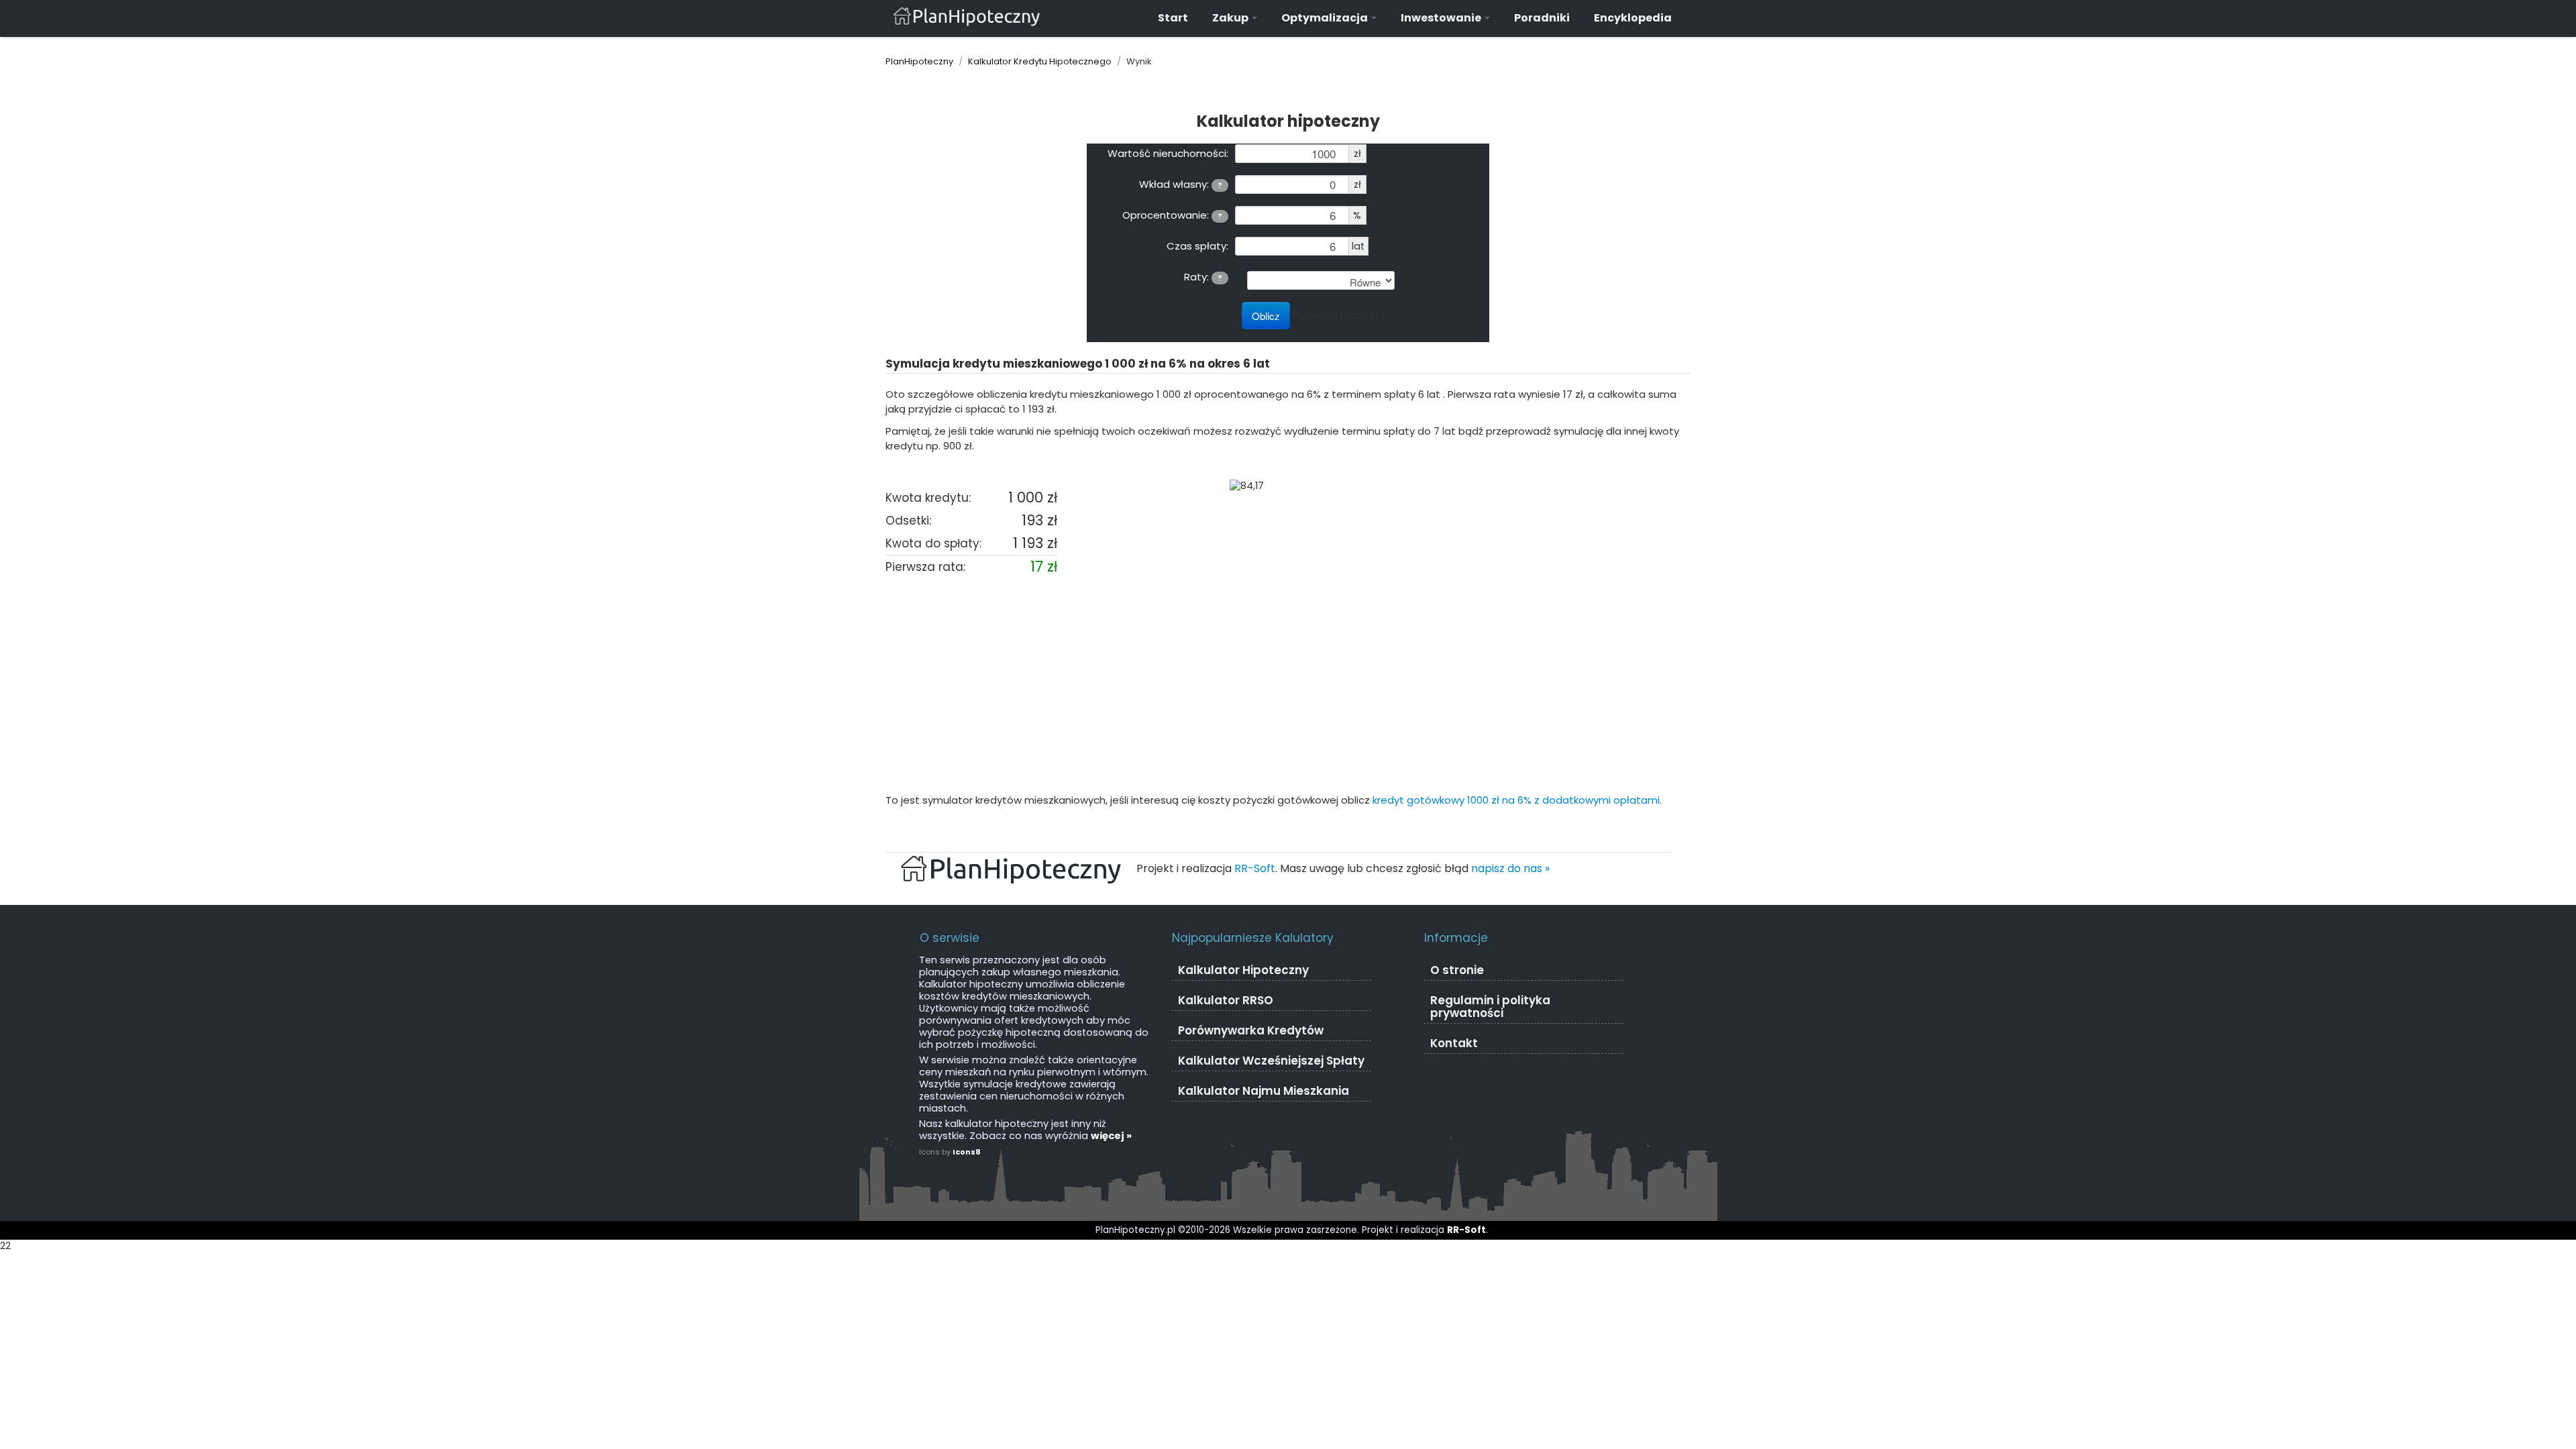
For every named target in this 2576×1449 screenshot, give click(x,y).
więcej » (1111, 1136)
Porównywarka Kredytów (1251, 1030)
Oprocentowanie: (1172, 215)
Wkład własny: (1181, 184)
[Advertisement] (1288, 686)
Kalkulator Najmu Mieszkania (1264, 1091)
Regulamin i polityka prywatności (1490, 1007)
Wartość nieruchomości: (1168, 153)
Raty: (1203, 276)
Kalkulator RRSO (1226, 1000)
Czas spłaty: (1197, 246)
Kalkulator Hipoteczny (1243, 970)
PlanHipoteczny (919, 61)
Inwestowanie (1442, 18)
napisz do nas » (1510, 868)
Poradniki (1542, 18)
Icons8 (967, 1152)
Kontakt (1454, 1043)
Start (1173, 18)
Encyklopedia (1633, 18)
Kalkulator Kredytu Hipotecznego (1040, 61)
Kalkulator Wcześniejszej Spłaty (1271, 1061)
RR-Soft (1255, 868)
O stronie (1457, 970)
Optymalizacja (1326, 18)
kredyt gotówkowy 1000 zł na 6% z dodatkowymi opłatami (1516, 800)
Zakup (1231, 18)
